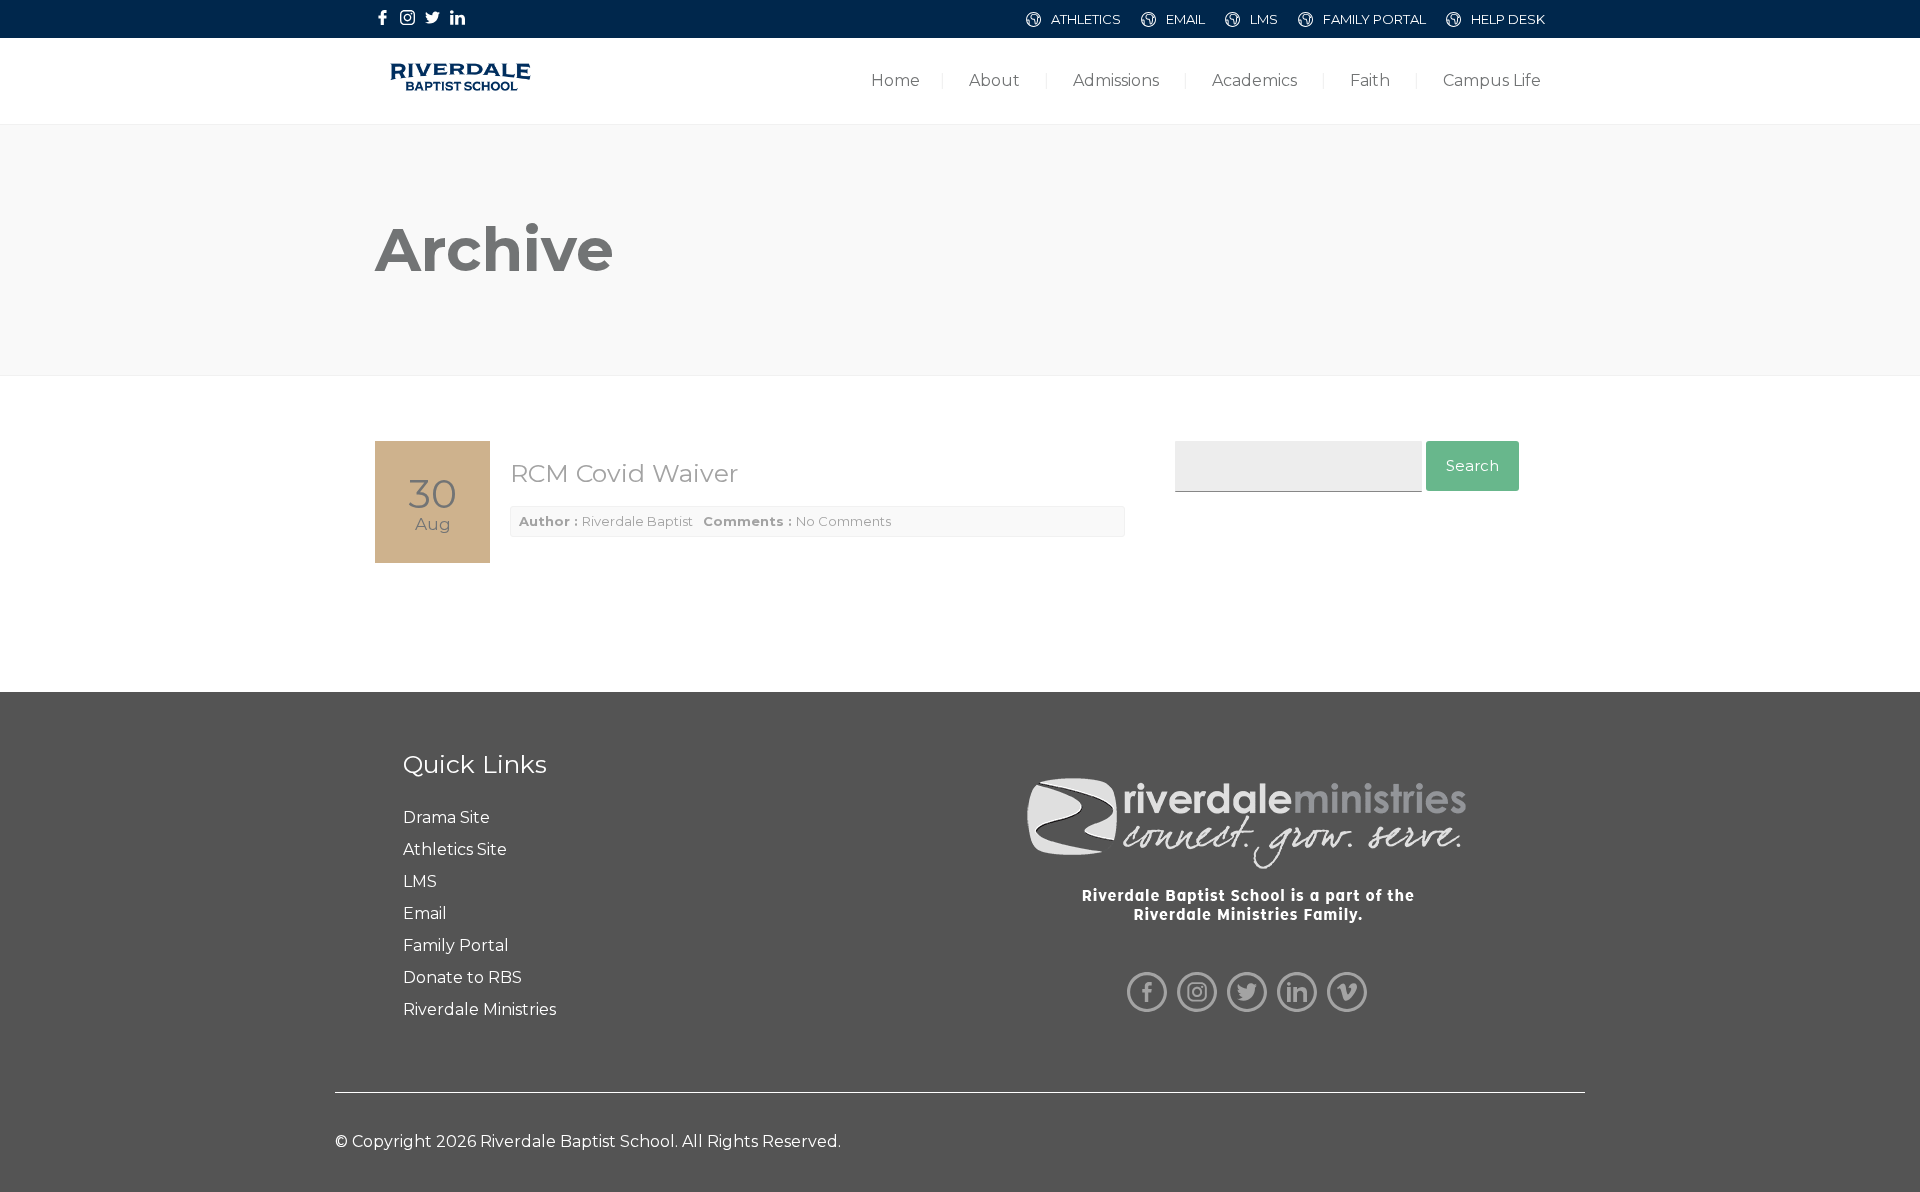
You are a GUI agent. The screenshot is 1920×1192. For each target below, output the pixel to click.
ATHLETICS (1086, 19)
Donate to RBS (462, 977)
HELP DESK (1508, 19)
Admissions (1116, 80)
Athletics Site (455, 849)
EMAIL (1185, 19)
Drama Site (446, 817)
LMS (1264, 19)
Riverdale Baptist (637, 521)
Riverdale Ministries (479, 1009)
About (994, 80)
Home (895, 80)
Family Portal (456, 945)
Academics (1254, 80)
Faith (1370, 80)
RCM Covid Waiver (624, 473)
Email (425, 913)
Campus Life (1492, 80)
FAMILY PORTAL (1374, 19)
